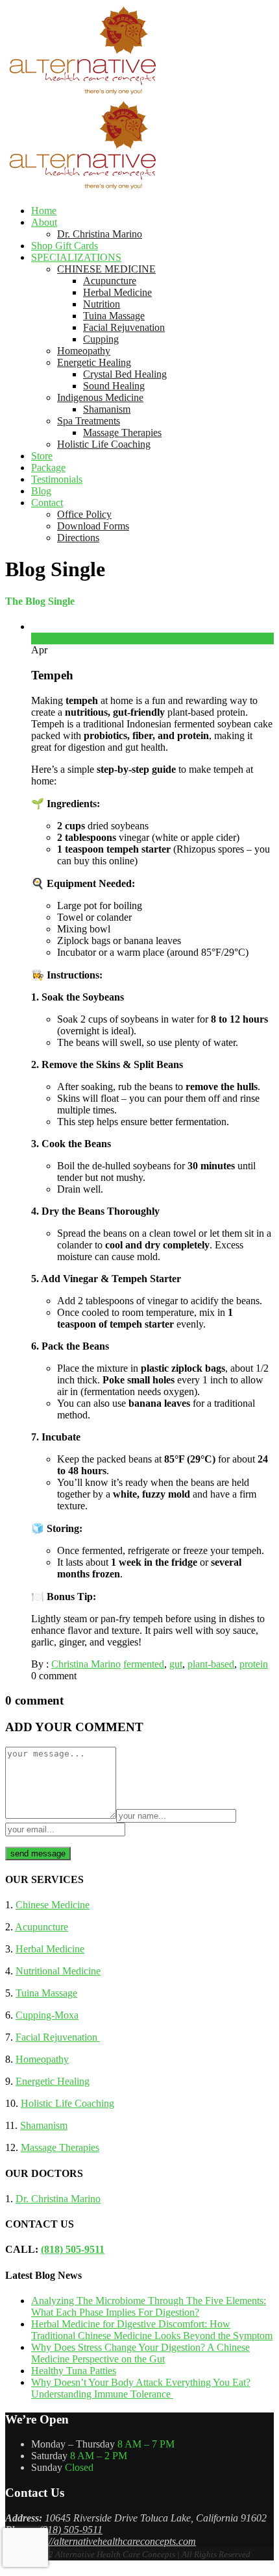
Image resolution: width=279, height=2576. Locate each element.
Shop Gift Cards (65, 246)
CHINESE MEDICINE (106, 269)
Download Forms (93, 526)
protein (254, 1664)
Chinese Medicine (53, 1905)
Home (44, 211)
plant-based (211, 1664)
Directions (78, 538)
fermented (144, 1664)
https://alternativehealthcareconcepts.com (111, 2541)
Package (48, 468)
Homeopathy (84, 351)
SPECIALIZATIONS (76, 257)
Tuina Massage (114, 316)
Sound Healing (114, 386)
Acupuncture (110, 281)
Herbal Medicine (117, 292)
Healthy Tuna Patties (74, 2371)
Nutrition (102, 304)
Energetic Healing (94, 362)
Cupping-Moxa (47, 2015)
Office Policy (84, 514)
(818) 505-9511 (73, 2249)
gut (176, 1664)
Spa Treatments (89, 421)
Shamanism (107, 409)
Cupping (101, 339)
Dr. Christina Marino (100, 234)
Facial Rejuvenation (124, 327)
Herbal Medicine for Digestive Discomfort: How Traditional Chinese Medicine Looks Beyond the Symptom (152, 2330)
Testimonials (57, 479)
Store (42, 456)
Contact (47, 503)
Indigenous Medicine (100, 397)
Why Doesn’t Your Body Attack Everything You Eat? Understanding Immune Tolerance (141, 2388)
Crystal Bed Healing (125, 374)
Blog (41, 491)
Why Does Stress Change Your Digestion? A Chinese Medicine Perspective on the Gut (140, 2353)
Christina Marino (86, 1664)
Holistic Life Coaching (104, 444)
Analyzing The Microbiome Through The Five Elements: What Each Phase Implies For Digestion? (149, 2306)
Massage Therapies (122, 432)
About (44, 222)
